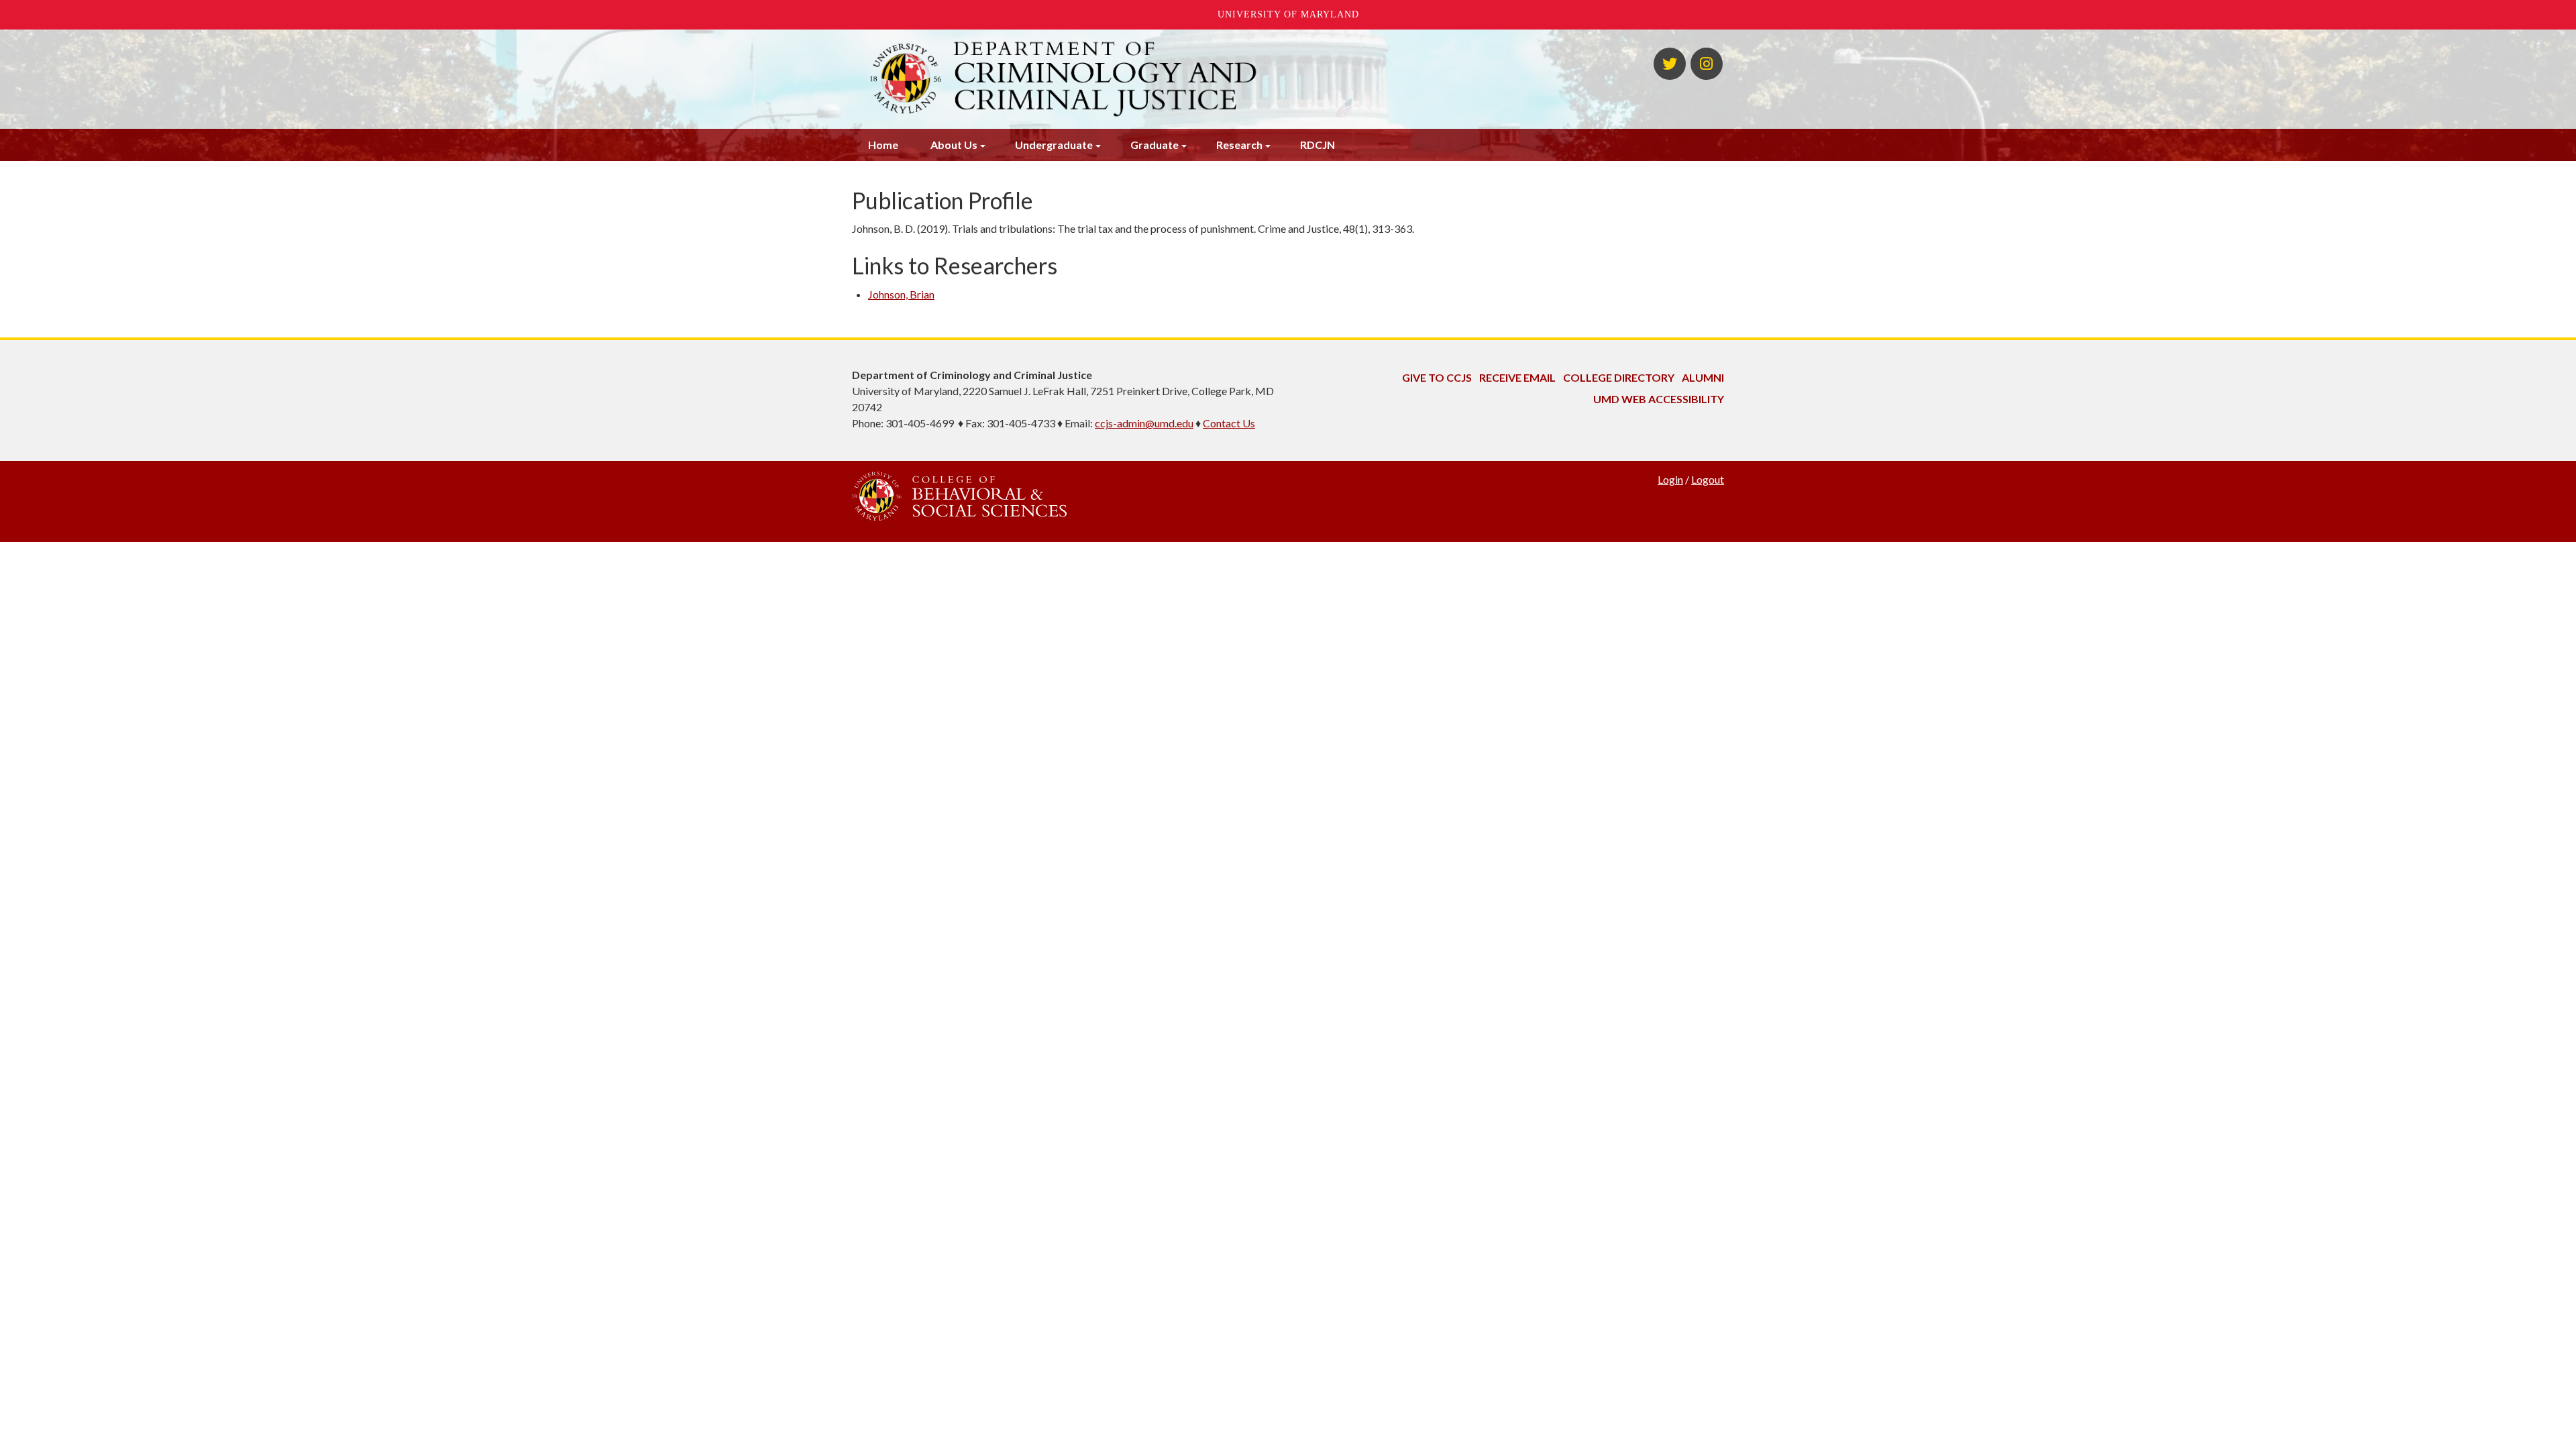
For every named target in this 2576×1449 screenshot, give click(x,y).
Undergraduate (1054, 145)
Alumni (1703, 377)
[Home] (1139, 79)
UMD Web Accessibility (1659, 399)
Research (1239, 145)
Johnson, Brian (901, 294)
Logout (1708, 479)
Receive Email (1517, 377)
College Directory (1619, 377)
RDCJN (1318, 145)
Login (1670, 479)
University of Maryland (1288, 14)
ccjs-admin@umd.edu (1144, 423)
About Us (954, 145)
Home (883, 145)
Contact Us (1229, 423)
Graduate (1155, 145)
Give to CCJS (1437, 377)
